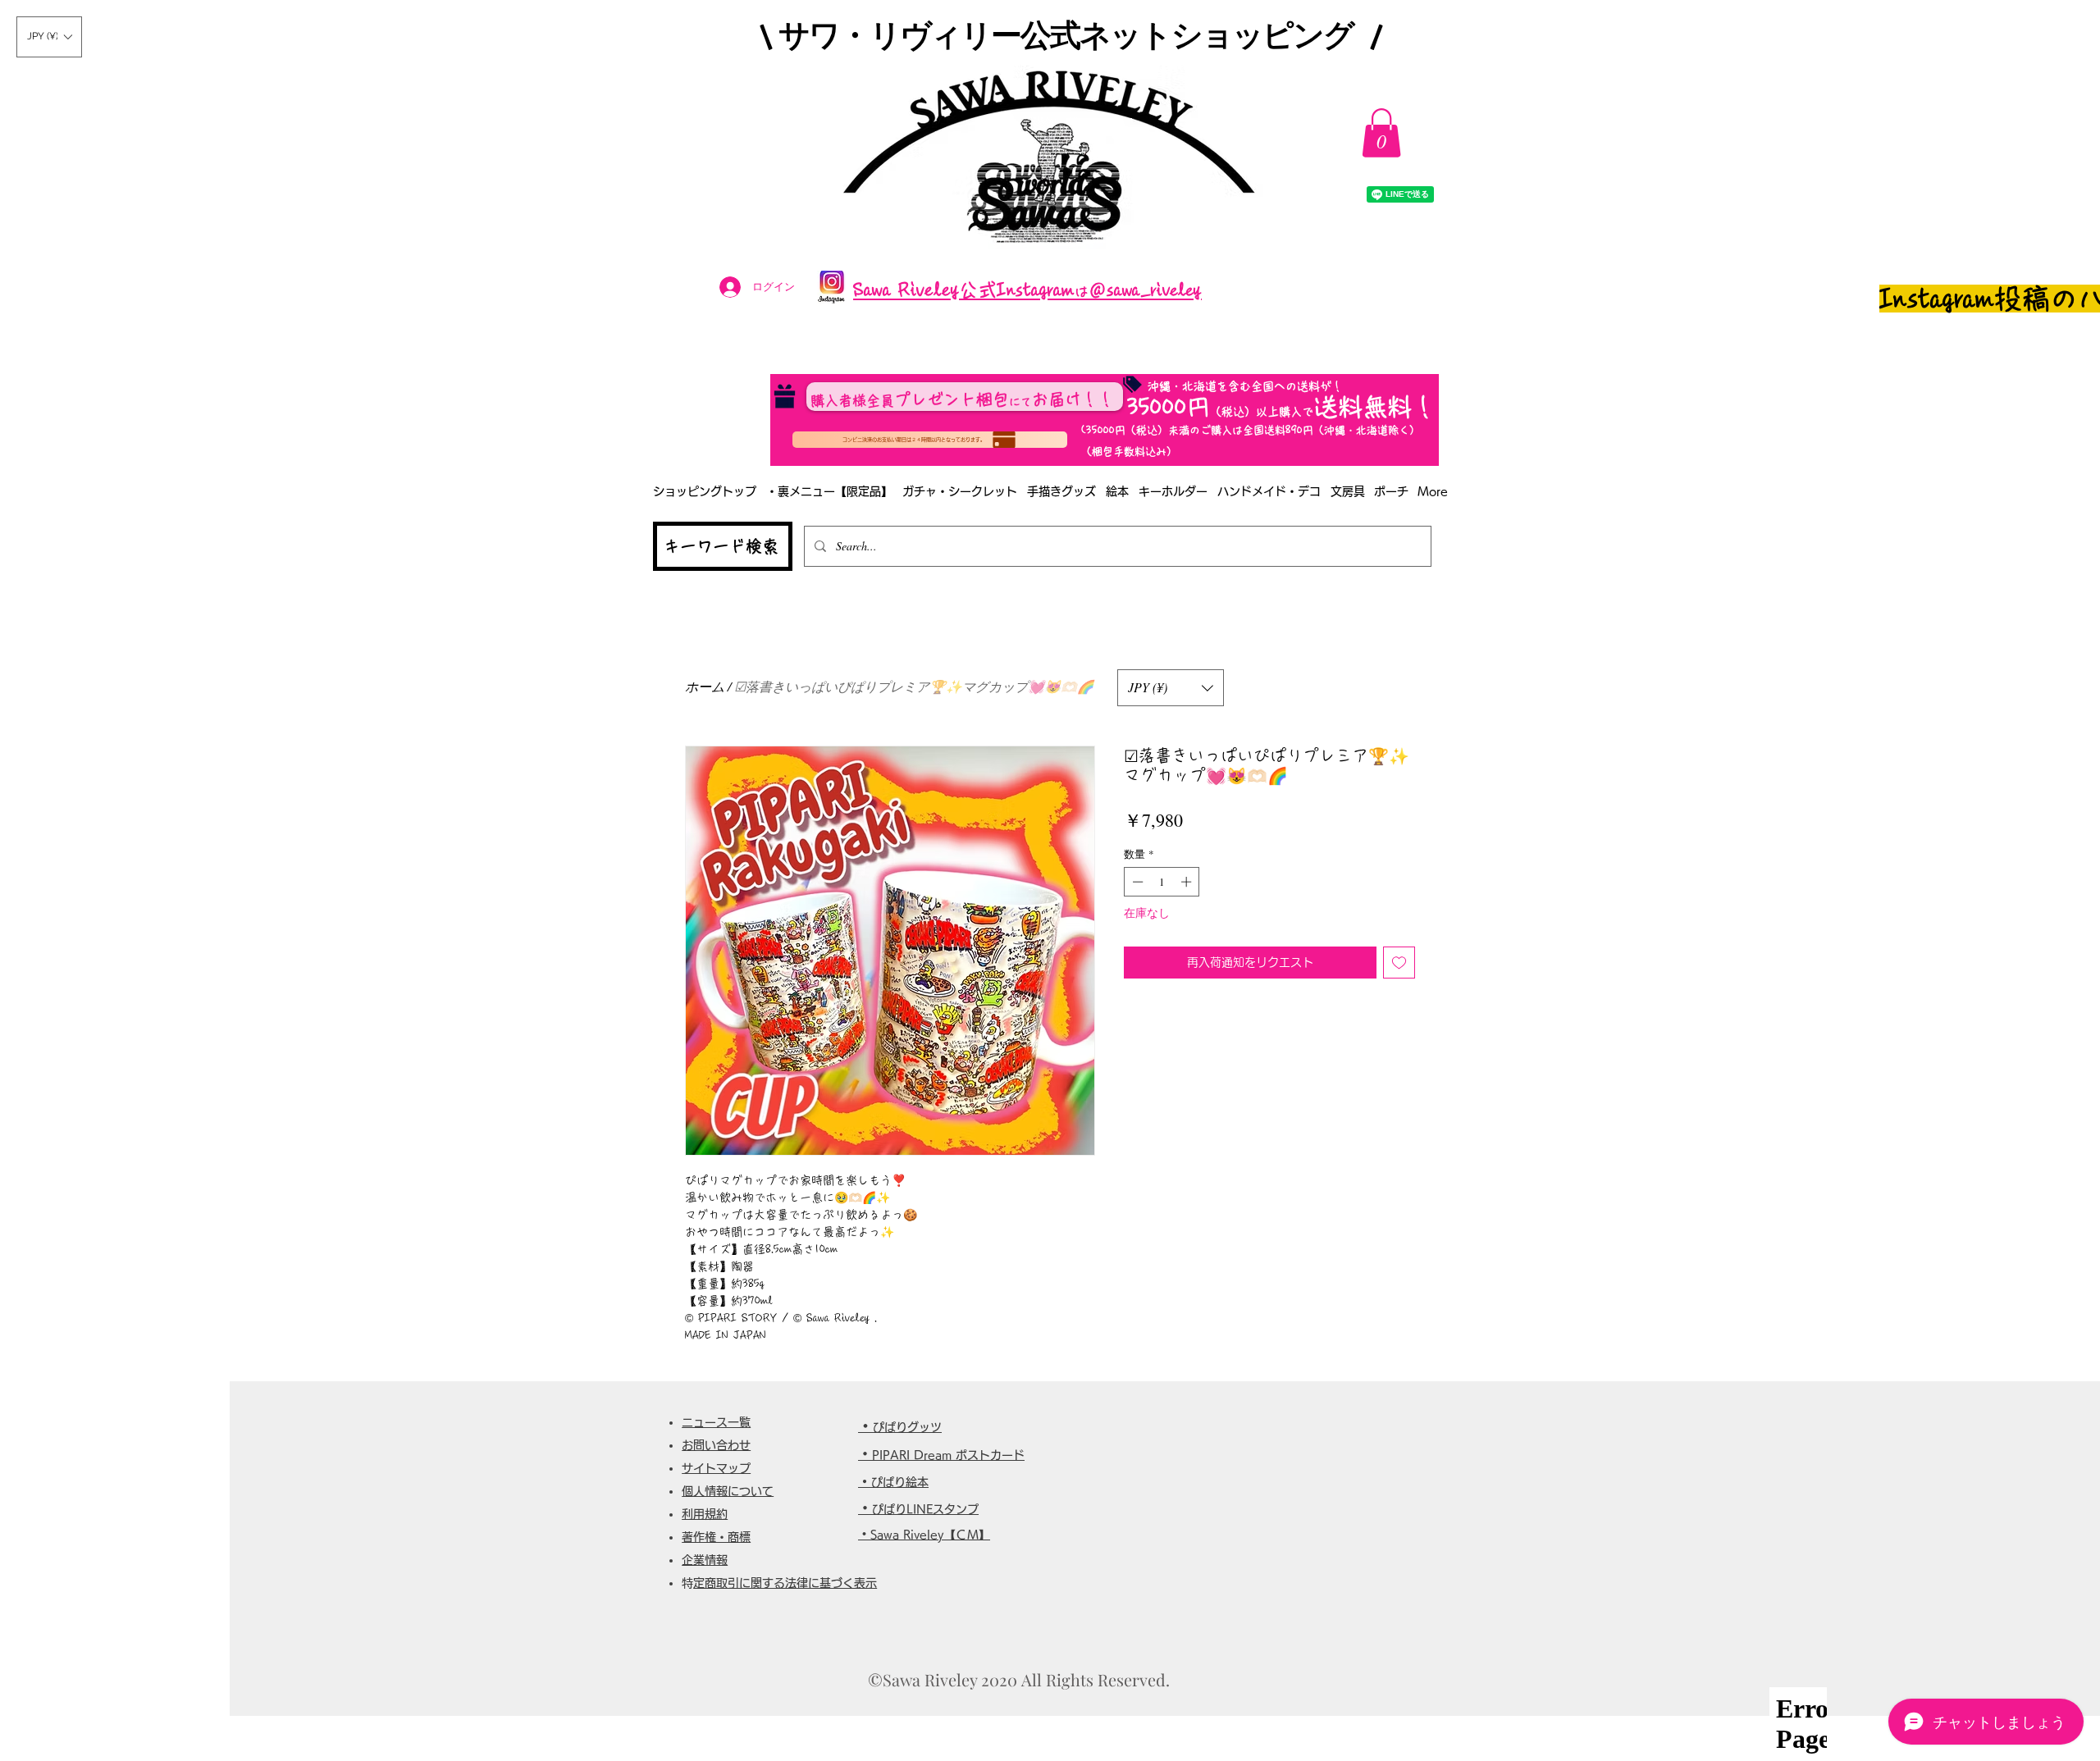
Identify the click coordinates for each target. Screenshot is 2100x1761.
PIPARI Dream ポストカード (948, 1455)
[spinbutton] (1162, 882)
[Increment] (1188, 882)
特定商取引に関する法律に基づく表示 (785, 1583)
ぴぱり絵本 (900, 1482)
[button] (49, 37)
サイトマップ (716, 1468)
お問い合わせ (716, 1445)
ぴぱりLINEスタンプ (925, 1509)
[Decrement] (1136, 882)
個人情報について (728, 1491)
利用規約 (705, 1514)
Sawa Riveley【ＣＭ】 (930, 1535)
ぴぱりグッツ (907, 1427)
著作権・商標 (716, 1537)
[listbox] (49, 37)
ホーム (705, 686)
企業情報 (705, 1560)
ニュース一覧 (716, 1422)
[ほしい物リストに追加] (1399, 963)
